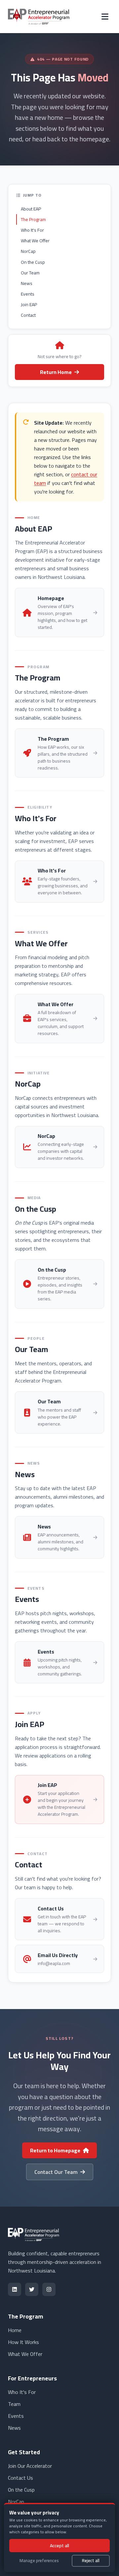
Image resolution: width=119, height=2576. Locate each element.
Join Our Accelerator (30, 2466)
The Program (33, 219)
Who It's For (32, 230)
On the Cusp (33, 262)
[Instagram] (49, 2289)
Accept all (59, 2546)
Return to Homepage (55, 2150)
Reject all (91, 2560)
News (27, 283)
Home (15, 2330)
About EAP (31, 209)
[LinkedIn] (15, 2289)
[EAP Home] (39, 17)
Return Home (56, 372)
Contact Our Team (56, 2172)
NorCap (28, 251)
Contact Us (20, 2478)
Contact (28, 315)
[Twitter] (32, 2289)
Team (14, 2404)
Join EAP (29, 304)
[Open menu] (105, 17)
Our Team (30, 273)
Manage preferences (39, 2560)
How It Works (23, 2342)
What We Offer (35, 241)
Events (28, 294)
